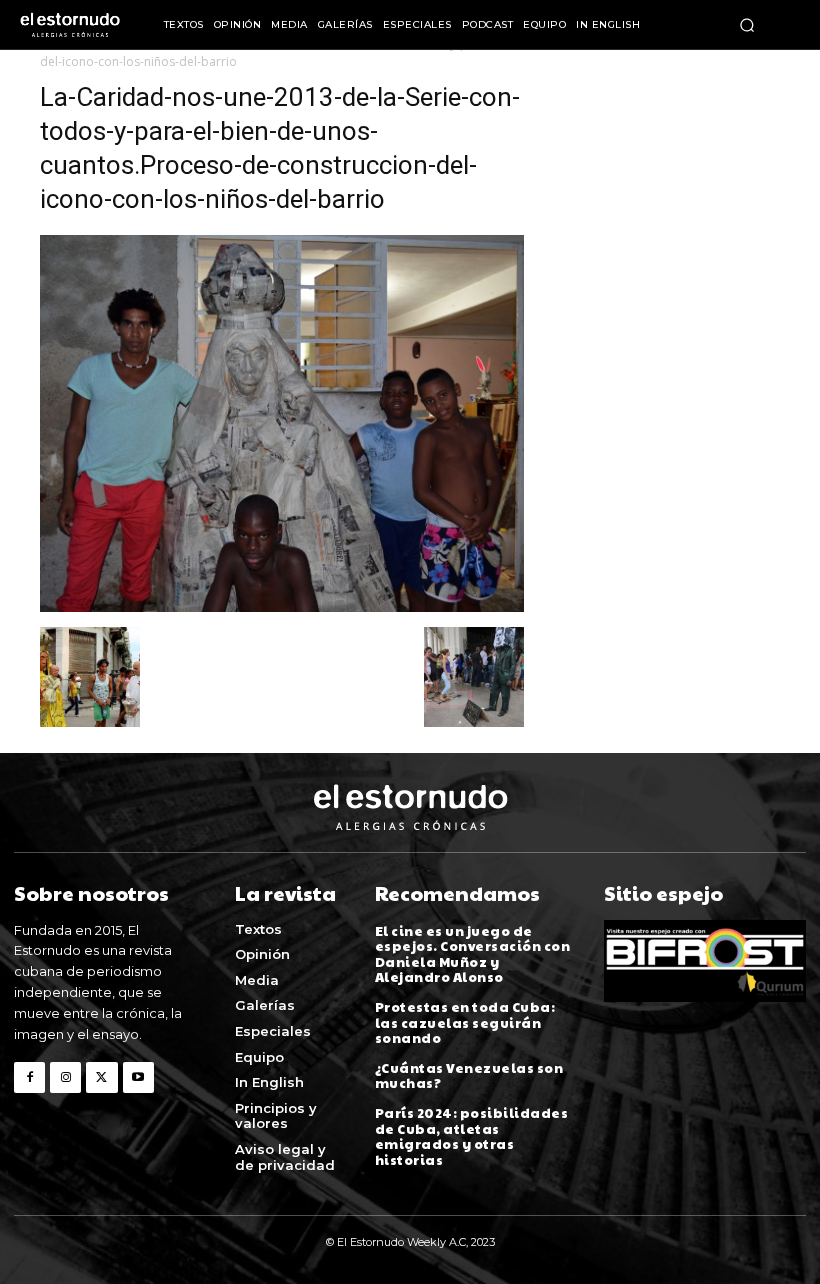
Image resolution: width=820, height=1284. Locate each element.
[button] (747, 25)
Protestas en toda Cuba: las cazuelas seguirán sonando (465, 1022)
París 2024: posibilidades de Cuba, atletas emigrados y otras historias (472, 1136)
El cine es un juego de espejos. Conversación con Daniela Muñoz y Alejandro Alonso (473, 954)
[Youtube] (138, 1077)
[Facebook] (29, 1077)
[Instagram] (65, 1077)
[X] (101, 1077)
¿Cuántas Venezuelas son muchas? (469, 1076)
